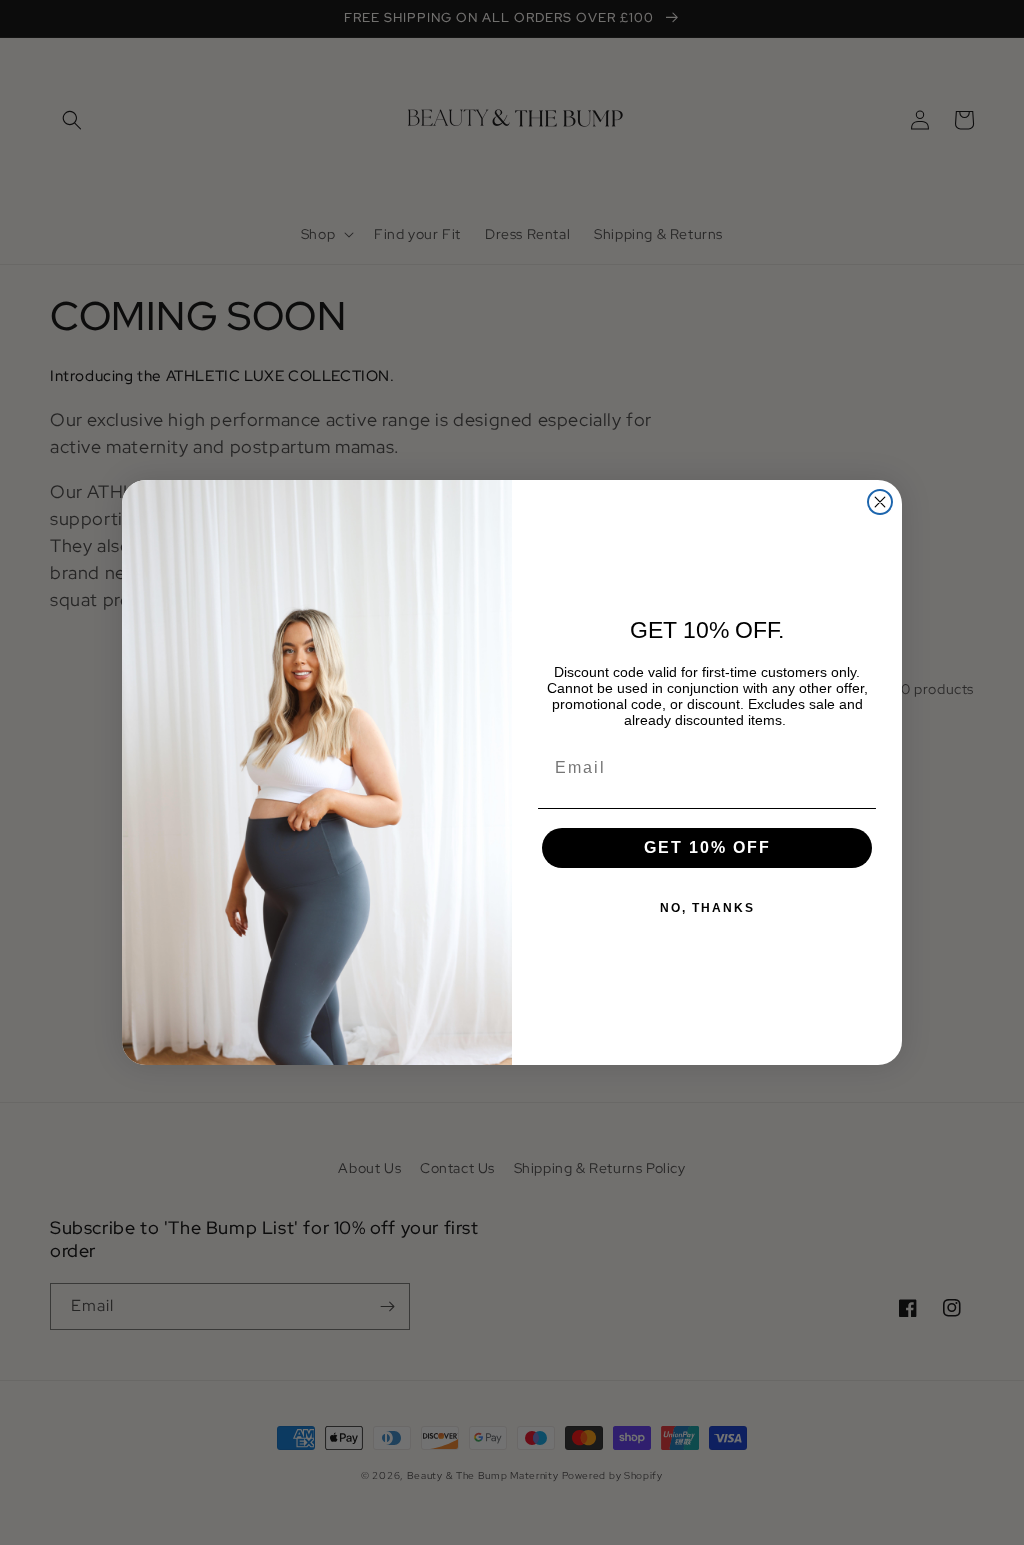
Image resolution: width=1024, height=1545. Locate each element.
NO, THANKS (707, 908)
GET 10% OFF (707, 847)
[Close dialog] (880, 502)
